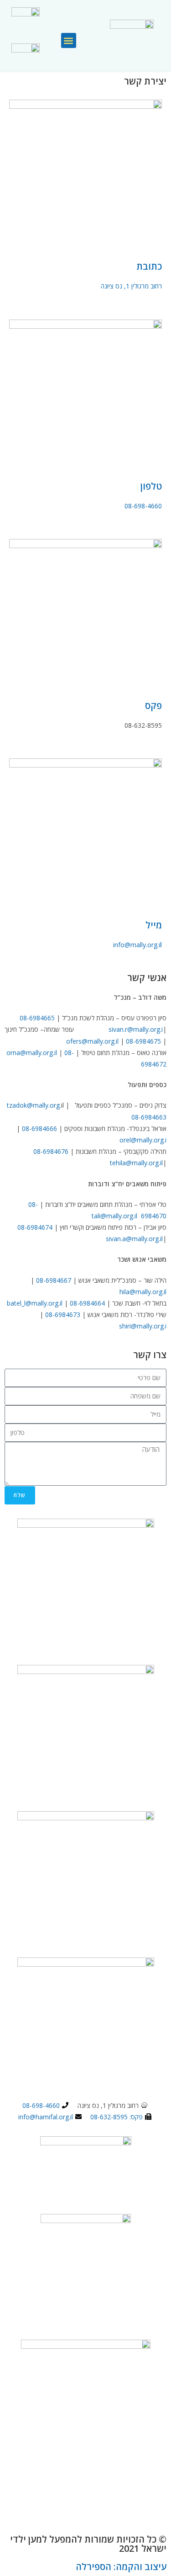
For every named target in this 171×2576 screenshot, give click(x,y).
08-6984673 (63, 1315)
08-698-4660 (143, 506)
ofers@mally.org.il (92, 1041)
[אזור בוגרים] (26, 21)
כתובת (149, 266)
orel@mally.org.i (143, 1140)
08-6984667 (54, 1280)
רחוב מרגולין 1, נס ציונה (131, 286)
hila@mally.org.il (143, 1292)
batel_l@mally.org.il (35, 1303)
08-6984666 (39, 1128)
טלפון (151, 486)
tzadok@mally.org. (34, 1105)
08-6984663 (149, 1117)
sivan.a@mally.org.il (134, 1239)
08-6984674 (35, 1227)
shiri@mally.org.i (143, 1326)
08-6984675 (143, 1041)
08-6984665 (37, 1018)
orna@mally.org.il (32, 1053)
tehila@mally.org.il (136, 1163)
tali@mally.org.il (114, 1216)
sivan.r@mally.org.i (136, 1029)
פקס (153, 706)
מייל (154, 925)
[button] (69, 40)
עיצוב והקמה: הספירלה (121, 2567)
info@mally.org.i (137, 945)
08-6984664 (87, 1303)
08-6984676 (51, 1151)
